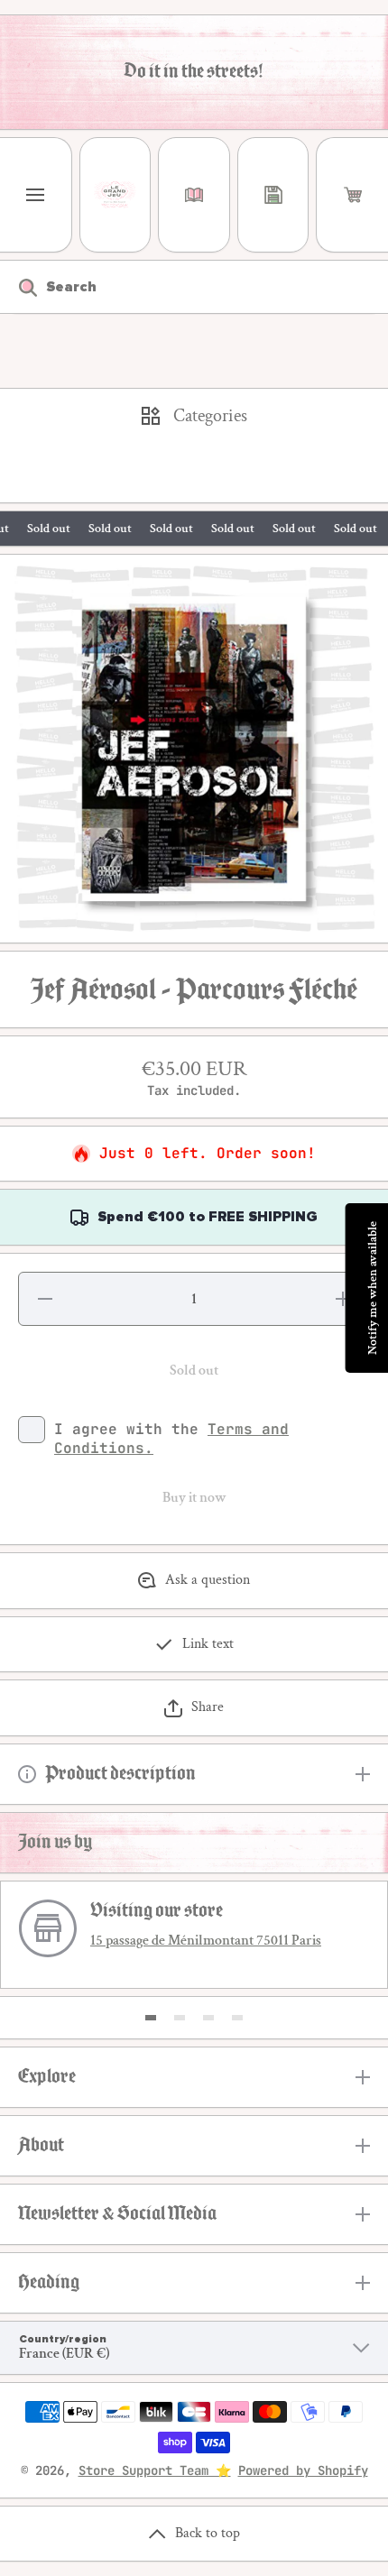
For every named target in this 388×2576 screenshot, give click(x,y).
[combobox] (194, 287)
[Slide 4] (237, 2018)
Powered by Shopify (303, 2470)
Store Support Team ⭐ (155, 2470)
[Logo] (115, 195)
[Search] (18, 287)
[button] (352, 195)
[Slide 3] (208, 2018)
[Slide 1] (151, 2018)
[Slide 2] (180, 2018)
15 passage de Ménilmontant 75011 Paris (206, 1941)
